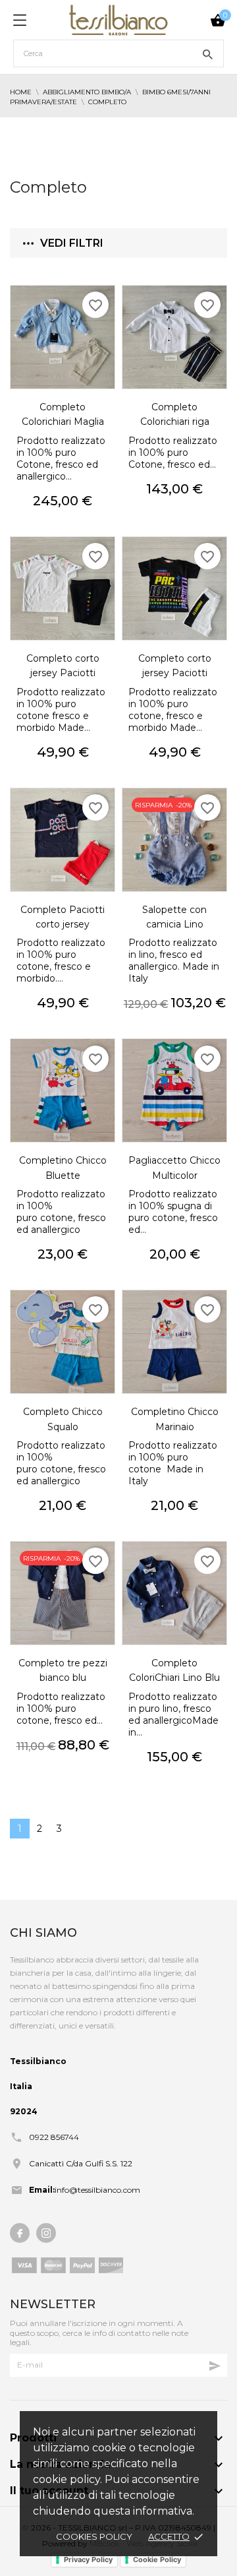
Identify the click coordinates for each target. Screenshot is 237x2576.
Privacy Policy (88, 2560)
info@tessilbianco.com (97, 2190)
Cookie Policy (157, 2560)
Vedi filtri (72, 243)
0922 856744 (54, 2137)
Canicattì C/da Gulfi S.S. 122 (81, 2163)
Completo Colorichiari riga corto (175, 422)
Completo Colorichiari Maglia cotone (63, 422)
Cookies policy (94, 2536)
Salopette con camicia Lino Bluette (174, 925)
